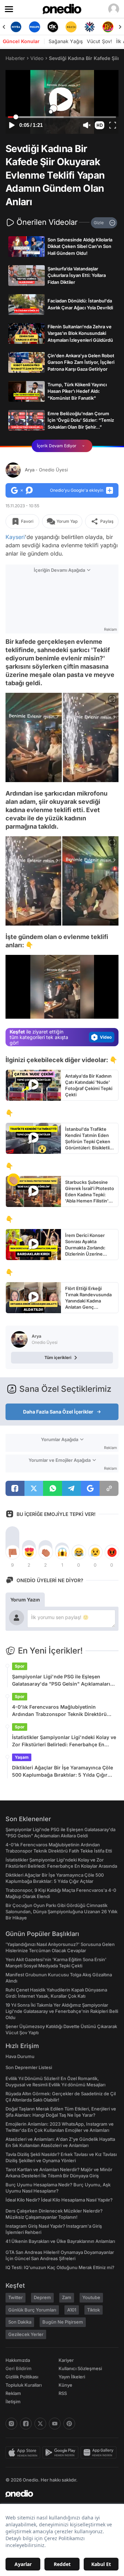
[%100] (53, 27)
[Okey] (34, 27)
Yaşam (22, 1757)
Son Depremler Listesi (29, 2067)
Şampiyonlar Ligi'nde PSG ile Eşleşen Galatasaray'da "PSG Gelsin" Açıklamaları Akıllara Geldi (61, 1680)
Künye (65, 2385)
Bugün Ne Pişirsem (63, 2322)
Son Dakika (20, 2322)
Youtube (91, 2297)
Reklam (13, 2393)
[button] (100, 125)
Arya (46, 470)
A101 (72, 2310)
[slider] (62, 117)
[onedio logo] (58, 2494)
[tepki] (12, 1552)
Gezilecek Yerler (26, 2334)
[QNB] (71, 27)
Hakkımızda (18, 2360)
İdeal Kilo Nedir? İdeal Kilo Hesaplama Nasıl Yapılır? (59, 2200)
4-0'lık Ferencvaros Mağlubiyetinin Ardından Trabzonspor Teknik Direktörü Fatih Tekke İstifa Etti (59, 1711)
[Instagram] (11, 2424)
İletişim (13, 2402)
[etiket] (13, 1180)
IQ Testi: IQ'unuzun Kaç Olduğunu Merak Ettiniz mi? (60, 2267)
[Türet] (89, 27)
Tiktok (94, 2310)
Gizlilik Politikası (22, 2377)
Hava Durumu (20, 2056)
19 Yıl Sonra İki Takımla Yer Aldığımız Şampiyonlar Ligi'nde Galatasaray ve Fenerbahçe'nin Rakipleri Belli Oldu (62, 2011)
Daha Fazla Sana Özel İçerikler (58, 1412)
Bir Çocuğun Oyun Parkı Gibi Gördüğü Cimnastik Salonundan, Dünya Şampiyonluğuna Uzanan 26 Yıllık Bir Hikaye (61, 1911)
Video (37, 58)
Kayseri (15, 537)
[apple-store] (24, 2453)
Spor (20, 1666)
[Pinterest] (69, 2424)
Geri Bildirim (18, 2368)
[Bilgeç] (108, 27)
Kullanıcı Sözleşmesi (80, 2368)
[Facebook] (26, 2424)
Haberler (15, 58)
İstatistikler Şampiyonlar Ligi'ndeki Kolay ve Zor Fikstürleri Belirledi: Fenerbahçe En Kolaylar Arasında (64, 1741)
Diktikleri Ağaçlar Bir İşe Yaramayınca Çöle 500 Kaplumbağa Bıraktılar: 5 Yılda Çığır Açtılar (63, 1771)
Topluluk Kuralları (24, 2385)
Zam (67, 2297)
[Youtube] (55, 2424)
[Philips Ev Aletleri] (16, 27)
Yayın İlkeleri (72, 2377)
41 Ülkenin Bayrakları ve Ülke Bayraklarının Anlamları (60, 2241)
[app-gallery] (100, 2453)
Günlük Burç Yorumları (32, 2310)
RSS (63, 2393)
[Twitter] (40, 2424)
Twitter (15, 2297)
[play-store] (61, 2453)
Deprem (42, 2297)
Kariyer (66, 2360)
